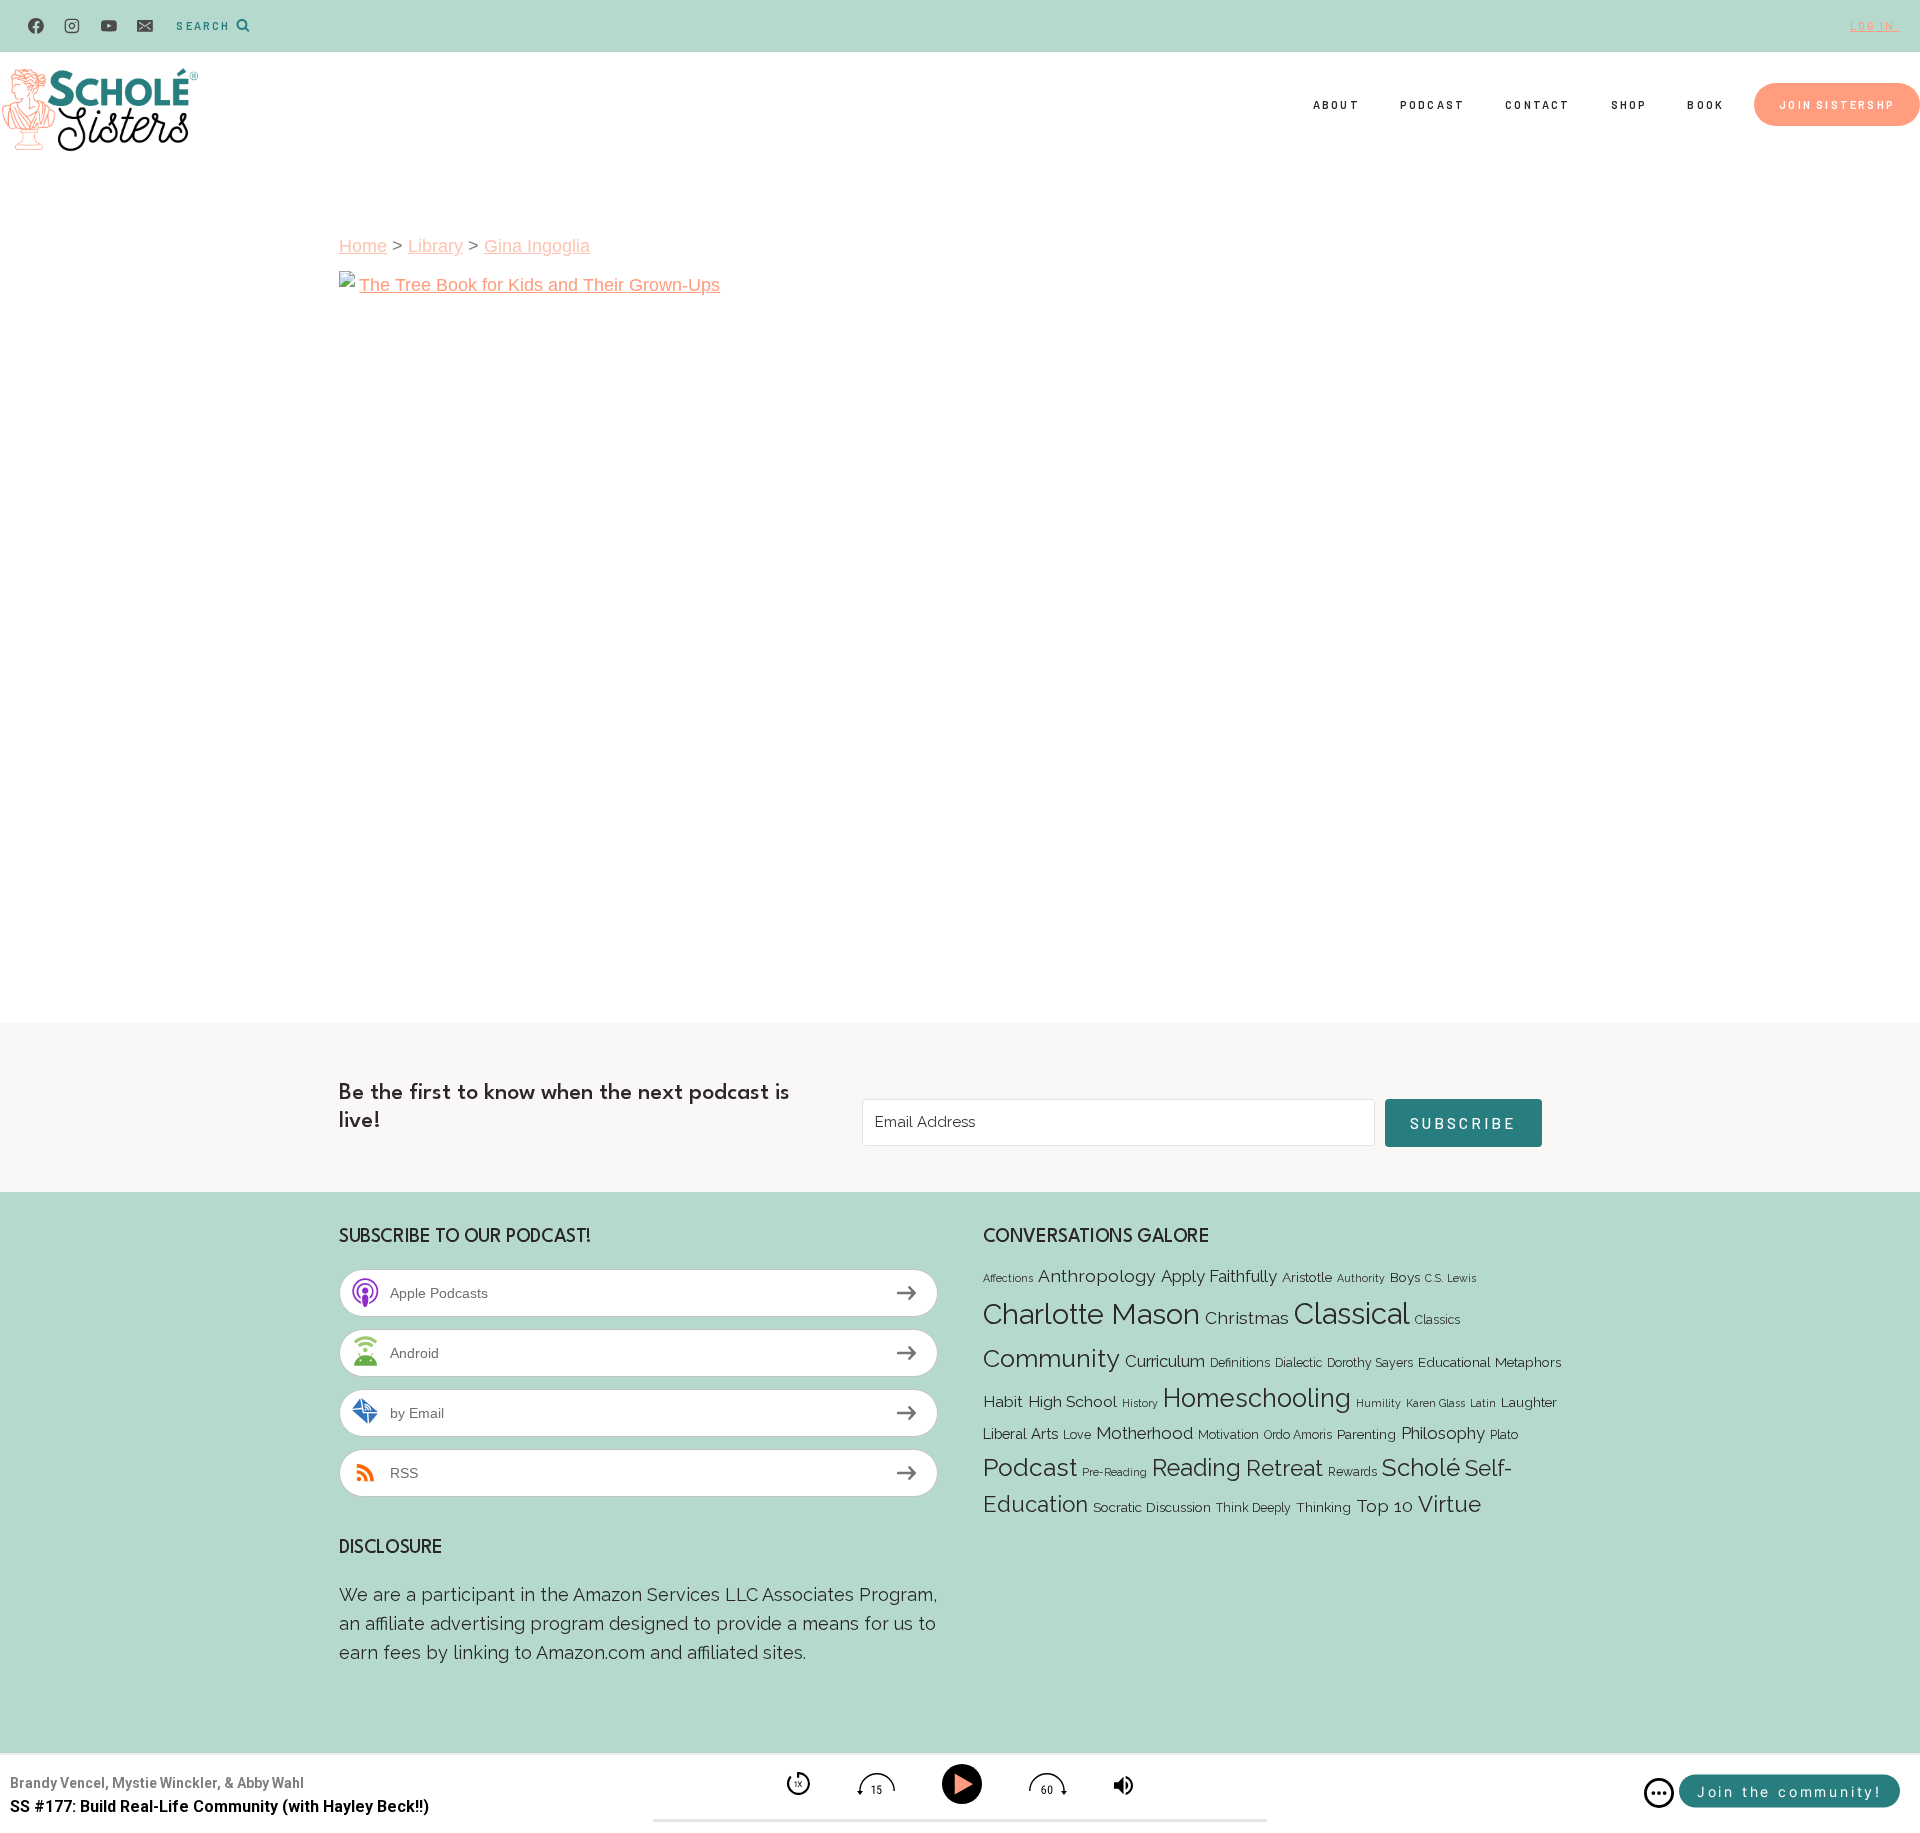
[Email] (145, 26)
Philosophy (1443, 1433)
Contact (1537, 104)
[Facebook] (36, 26)
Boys (1405, 1277)
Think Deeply (1253, 1507)
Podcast (1432, 104)
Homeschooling (1257, 1398)
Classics (1437, 1319)
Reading (1196, 1467)
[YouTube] (109, 26)
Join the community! (1789, 1791)
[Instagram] (72, 26)
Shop (1629, 104)
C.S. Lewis (1450, 1278)
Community (1051, 1358)
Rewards (1352, 1471)
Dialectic (1298, 1362)
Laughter (1529, 1402)
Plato (1504, 1434)
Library (435, 246)
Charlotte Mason (1091, 1314)
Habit (1003, 1401)
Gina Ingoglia (537, 246)
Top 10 (1384, 1505)
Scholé (1421, 1467)
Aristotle (1307, 1277)
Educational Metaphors (1489, 1362)
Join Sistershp (1837, 104)
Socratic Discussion (1152, 1507)
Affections (1008, 1278)
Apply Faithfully (1219, 1276)
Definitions (1240, 1362)
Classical (1352, 1313)
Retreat (1284, 1468)
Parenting (1366, 1434)
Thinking (1323, 1507)
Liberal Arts (1020, 1433)
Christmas (1247, 1317)
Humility (1378, 1403)
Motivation (1228, 1434)
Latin (1483, 1403)
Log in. (1875, 25)
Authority (1361, 1278)
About (1336, 104)
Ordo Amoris (1298, 1434)
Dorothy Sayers (1370, 1362)
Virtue (1449, 1504)
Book (1705, 104)
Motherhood (1144, 1433)
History (1140, 1403)
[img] (1659, 1793)
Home (363, 246)
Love (1077, 1434)
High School (1072, 1401)
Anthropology (1097, 1275)
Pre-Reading (1114, 1472)
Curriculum (1165, 1361)
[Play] (965, 1784)
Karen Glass (1435, 1403)
